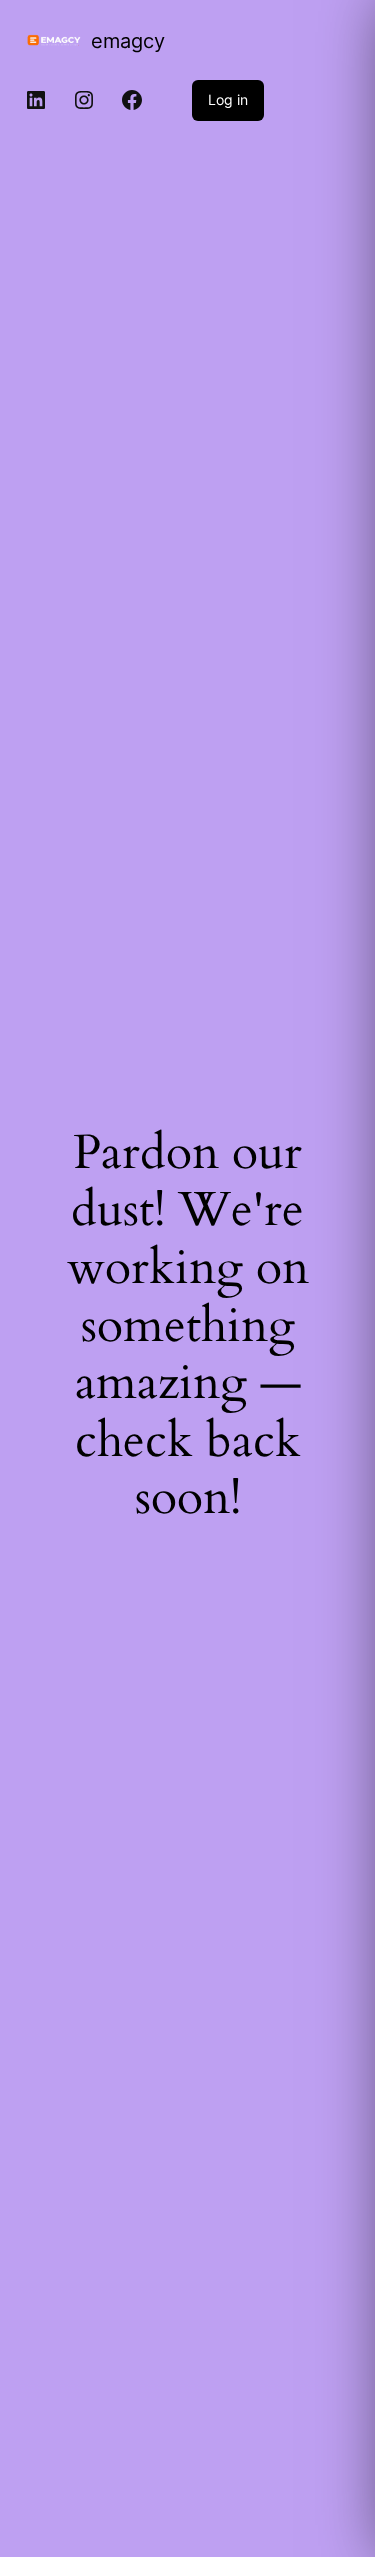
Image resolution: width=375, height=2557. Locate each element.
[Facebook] (132, 100)
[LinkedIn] (36, 100)
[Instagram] (84, 100)
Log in (228, 99)
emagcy (128, 41)
